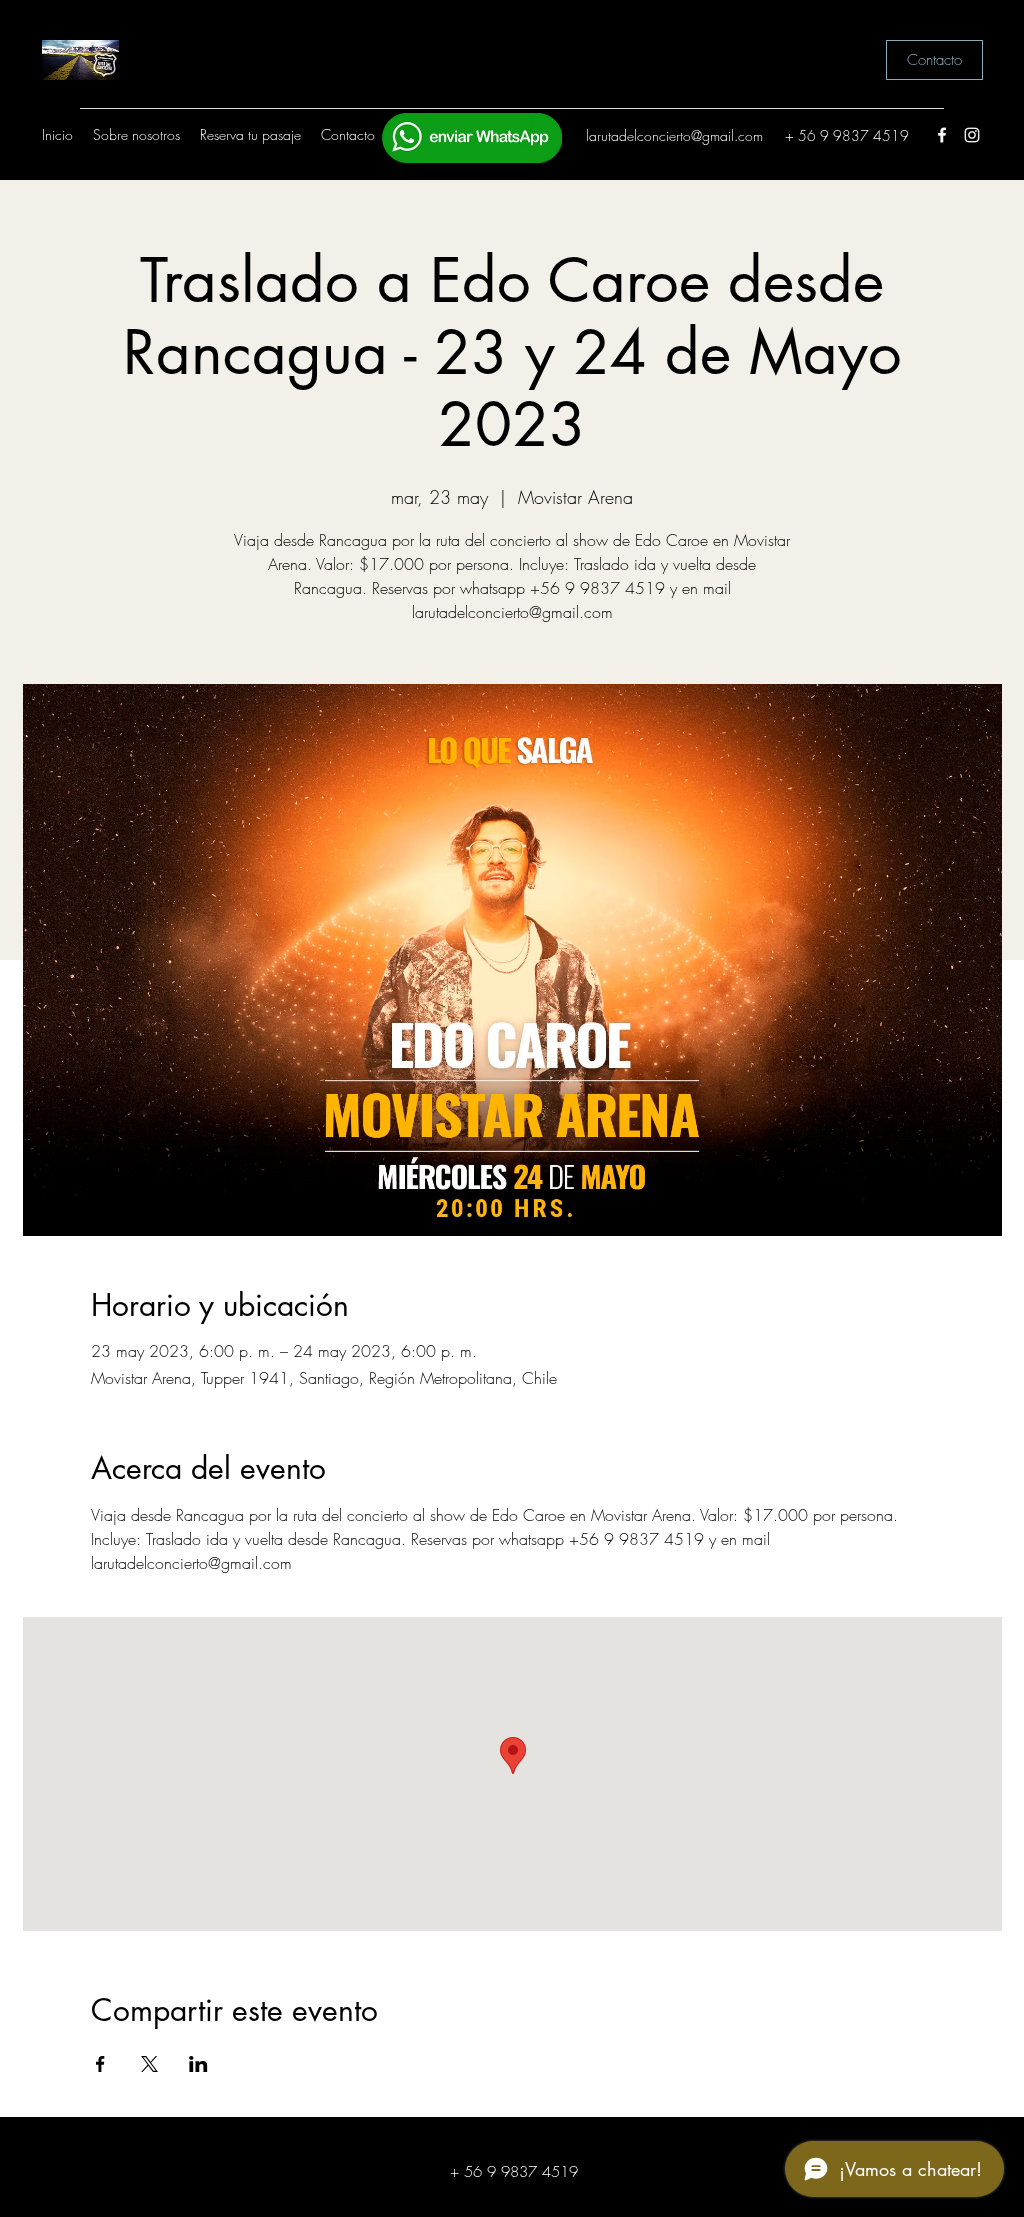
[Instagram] (972, 135)
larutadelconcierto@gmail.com (674, 135)
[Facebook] (942, 135)
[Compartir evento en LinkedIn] (198, 2064)
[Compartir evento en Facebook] (100, 2064)
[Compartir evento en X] (149, 2064)
